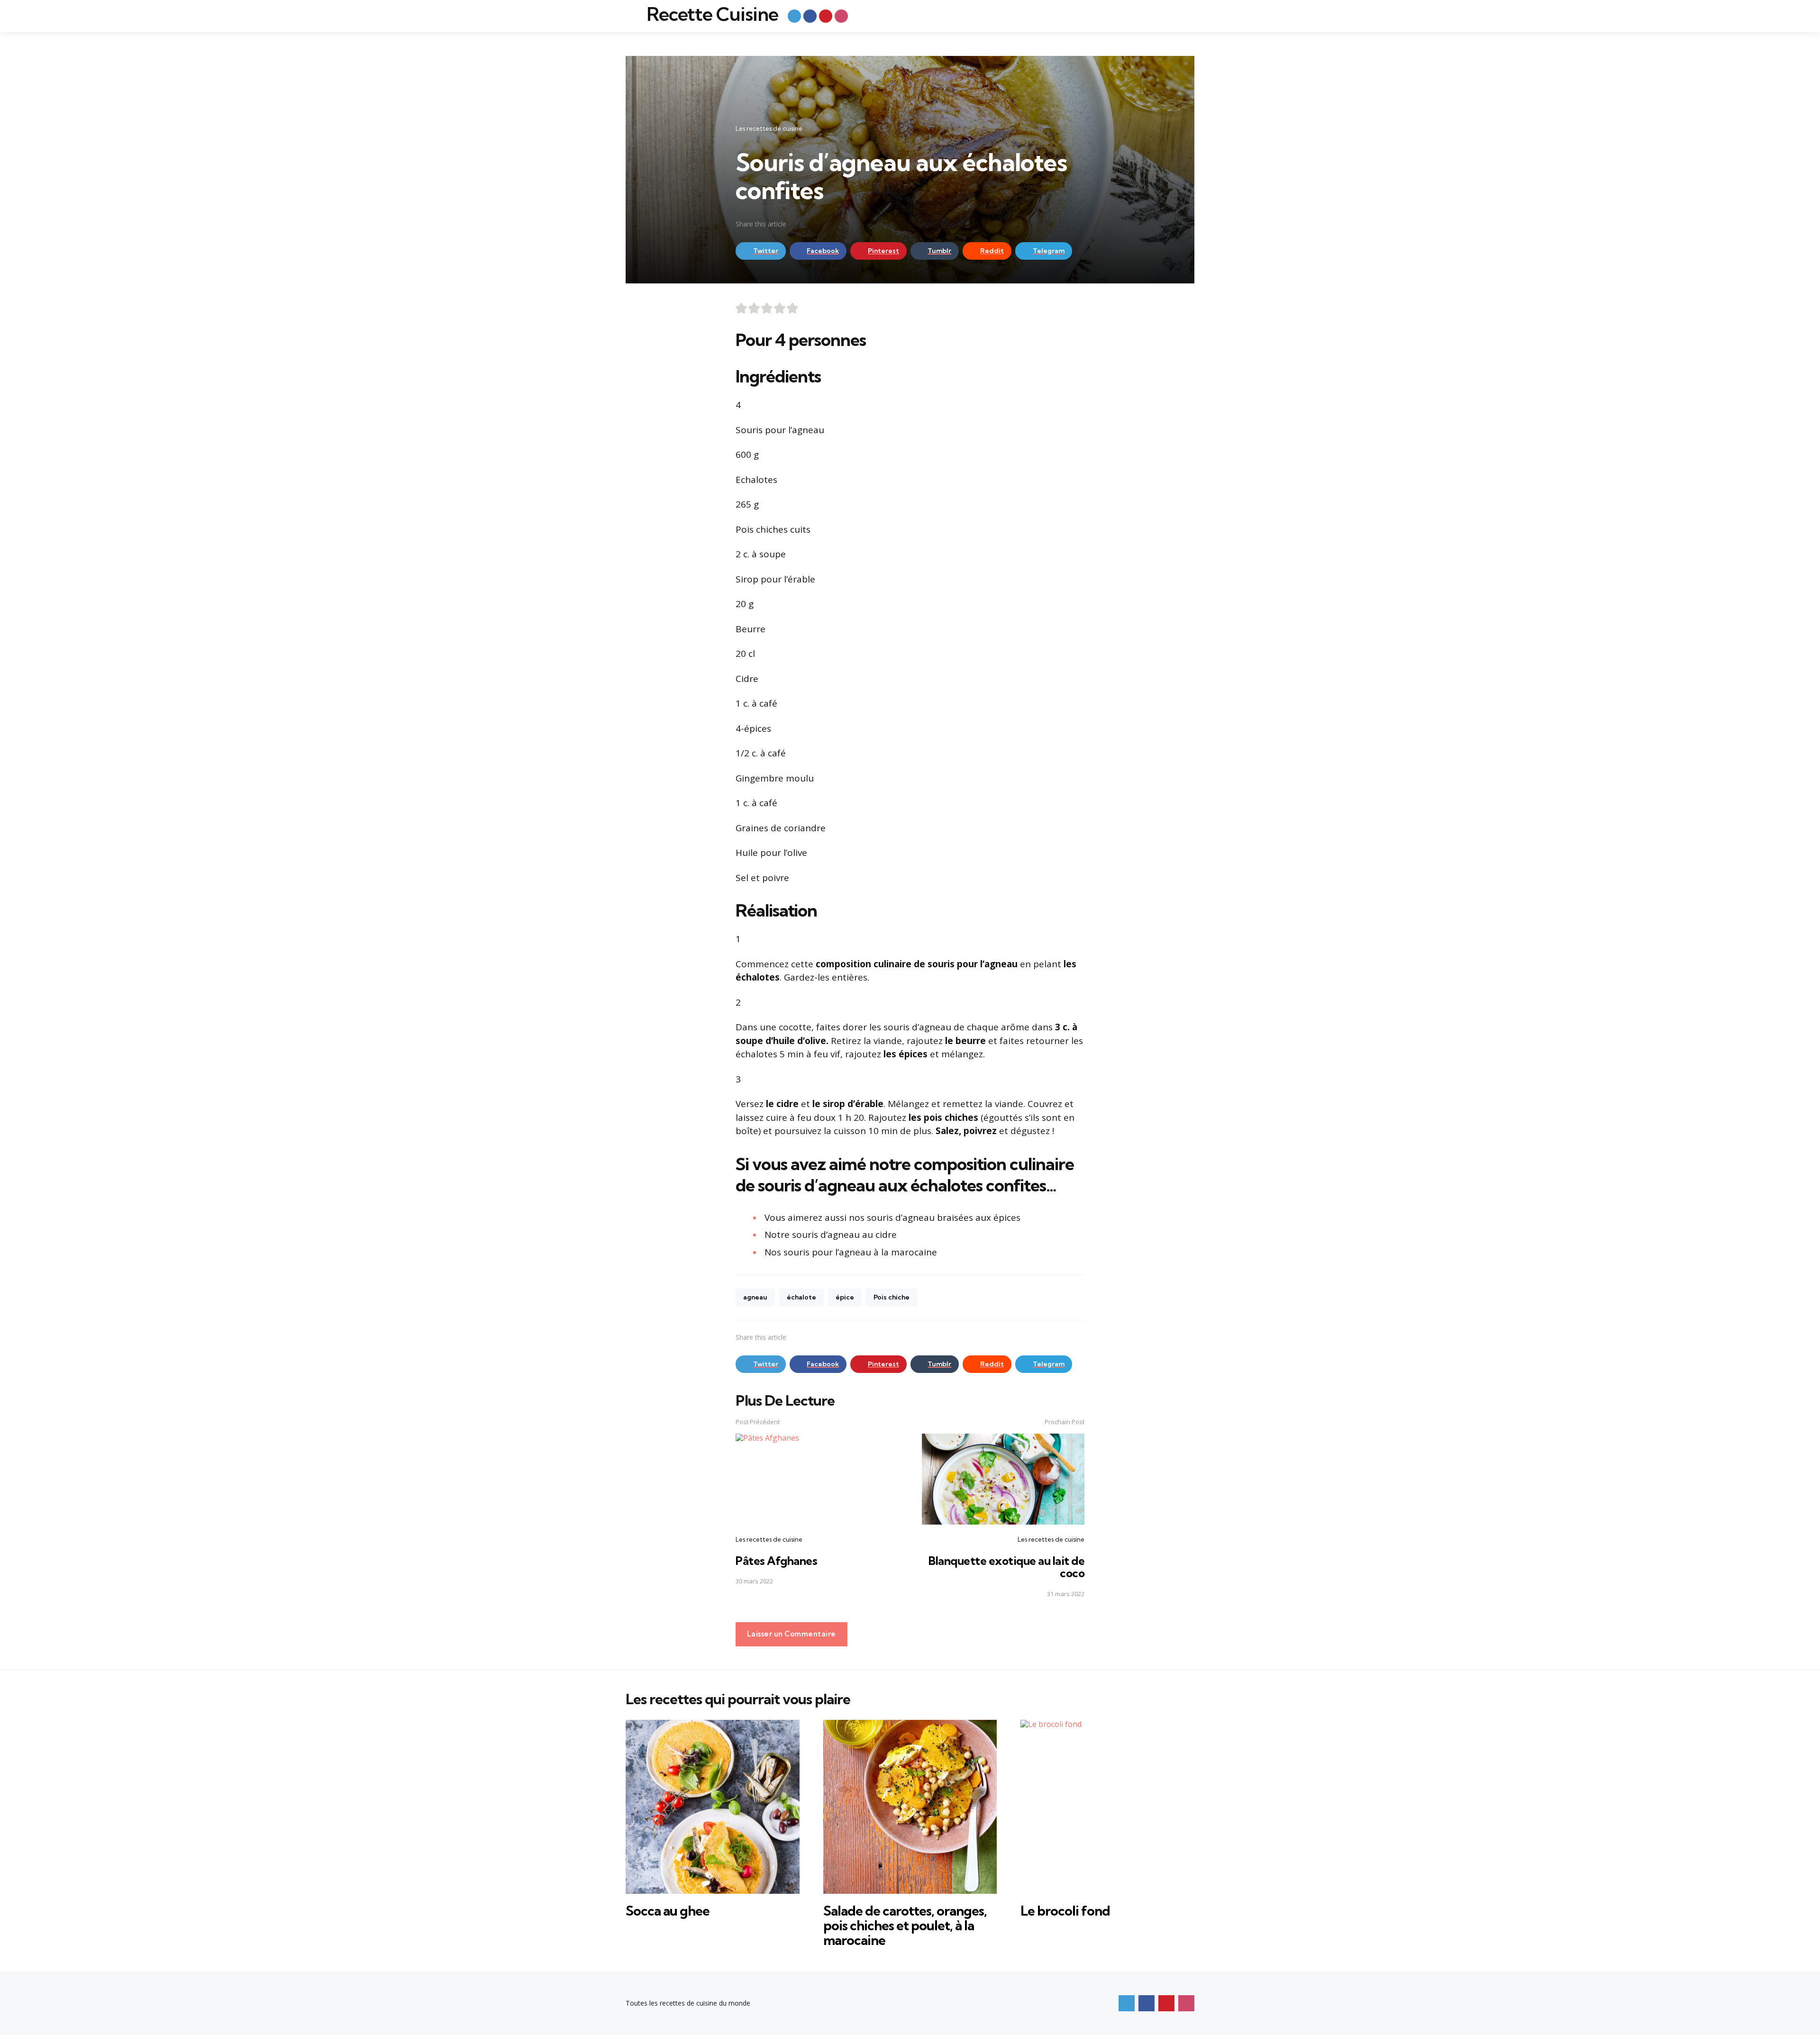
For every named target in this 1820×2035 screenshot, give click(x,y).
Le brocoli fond (1065, 1911)
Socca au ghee (668, 1911)
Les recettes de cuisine (769, 128)
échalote (801, 1297)
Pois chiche (892, 1297)
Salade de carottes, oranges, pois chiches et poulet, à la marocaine (905, 1925)
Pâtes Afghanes (776, 1561)
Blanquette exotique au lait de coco (1006, 1567)
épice (845, 1297)
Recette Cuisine (712, 14)
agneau (755, 1297)
